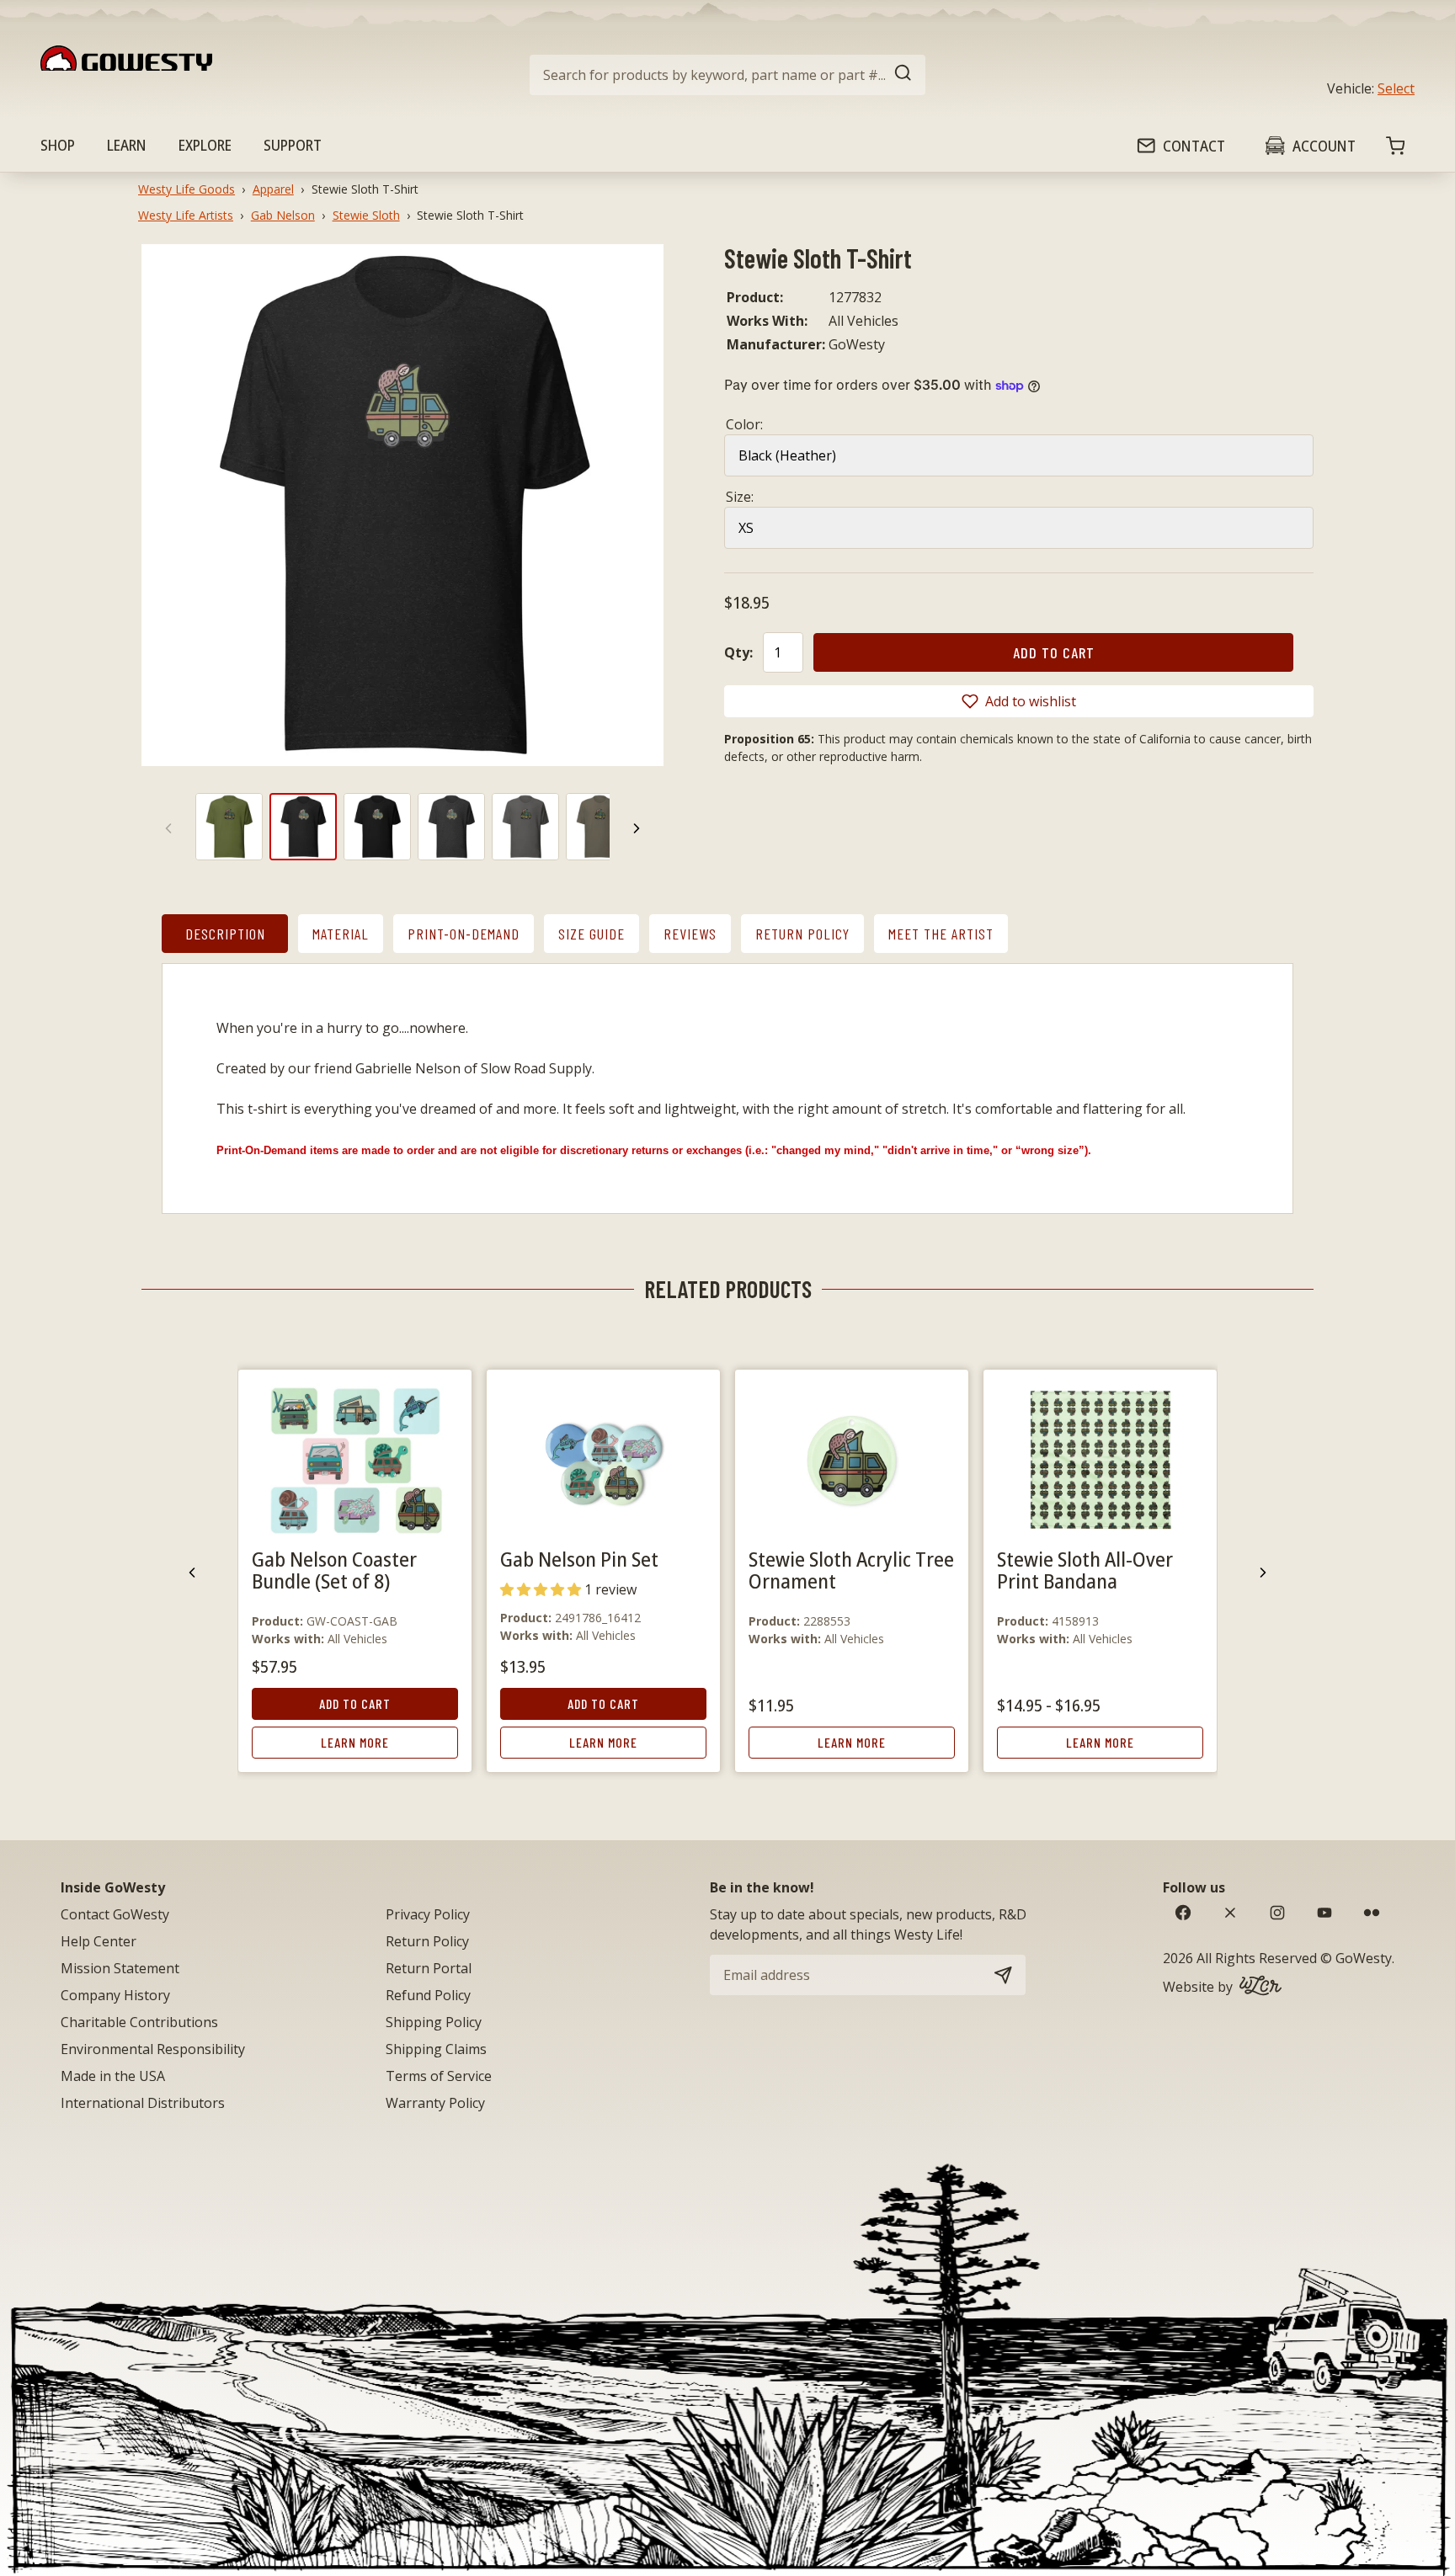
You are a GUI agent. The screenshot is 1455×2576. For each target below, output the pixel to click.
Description (225, 934)
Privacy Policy (428, 1914)
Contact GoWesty (115, 1914)
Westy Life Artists (186, 215)
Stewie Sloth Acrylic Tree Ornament (851, 1570)
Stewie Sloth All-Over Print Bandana (1085, 1570)
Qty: (738, 652)
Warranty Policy (435, 2103)
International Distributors (143, 2103)
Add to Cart (355, 1703)
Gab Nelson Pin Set (579, 1559)
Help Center (99, 1941)
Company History (115, 1995)
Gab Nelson (283, 215)
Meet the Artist (941, 934)
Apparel (273, 189)
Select (1396, 88)
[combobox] (727, 75)
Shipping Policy (434, 2022)
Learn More (355, 1742)
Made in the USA (113, 2076)
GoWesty (1364, 1958)
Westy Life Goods (187, 189)
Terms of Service (439, 2076)
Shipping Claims (436, 2049)
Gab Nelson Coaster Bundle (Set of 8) (334, 1570)
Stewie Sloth (366, 215)
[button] (1019, 701)
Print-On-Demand (464, 934)
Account (1324, 146)
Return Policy (802, 934)
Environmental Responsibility (153, 2049)
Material (341, 934)
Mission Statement (120, 1968)
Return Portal (429, 1968)
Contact (1194, 146)
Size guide (592, 934)
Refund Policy (428, 1995)
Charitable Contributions (139, 2022)
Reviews (690, 934)
